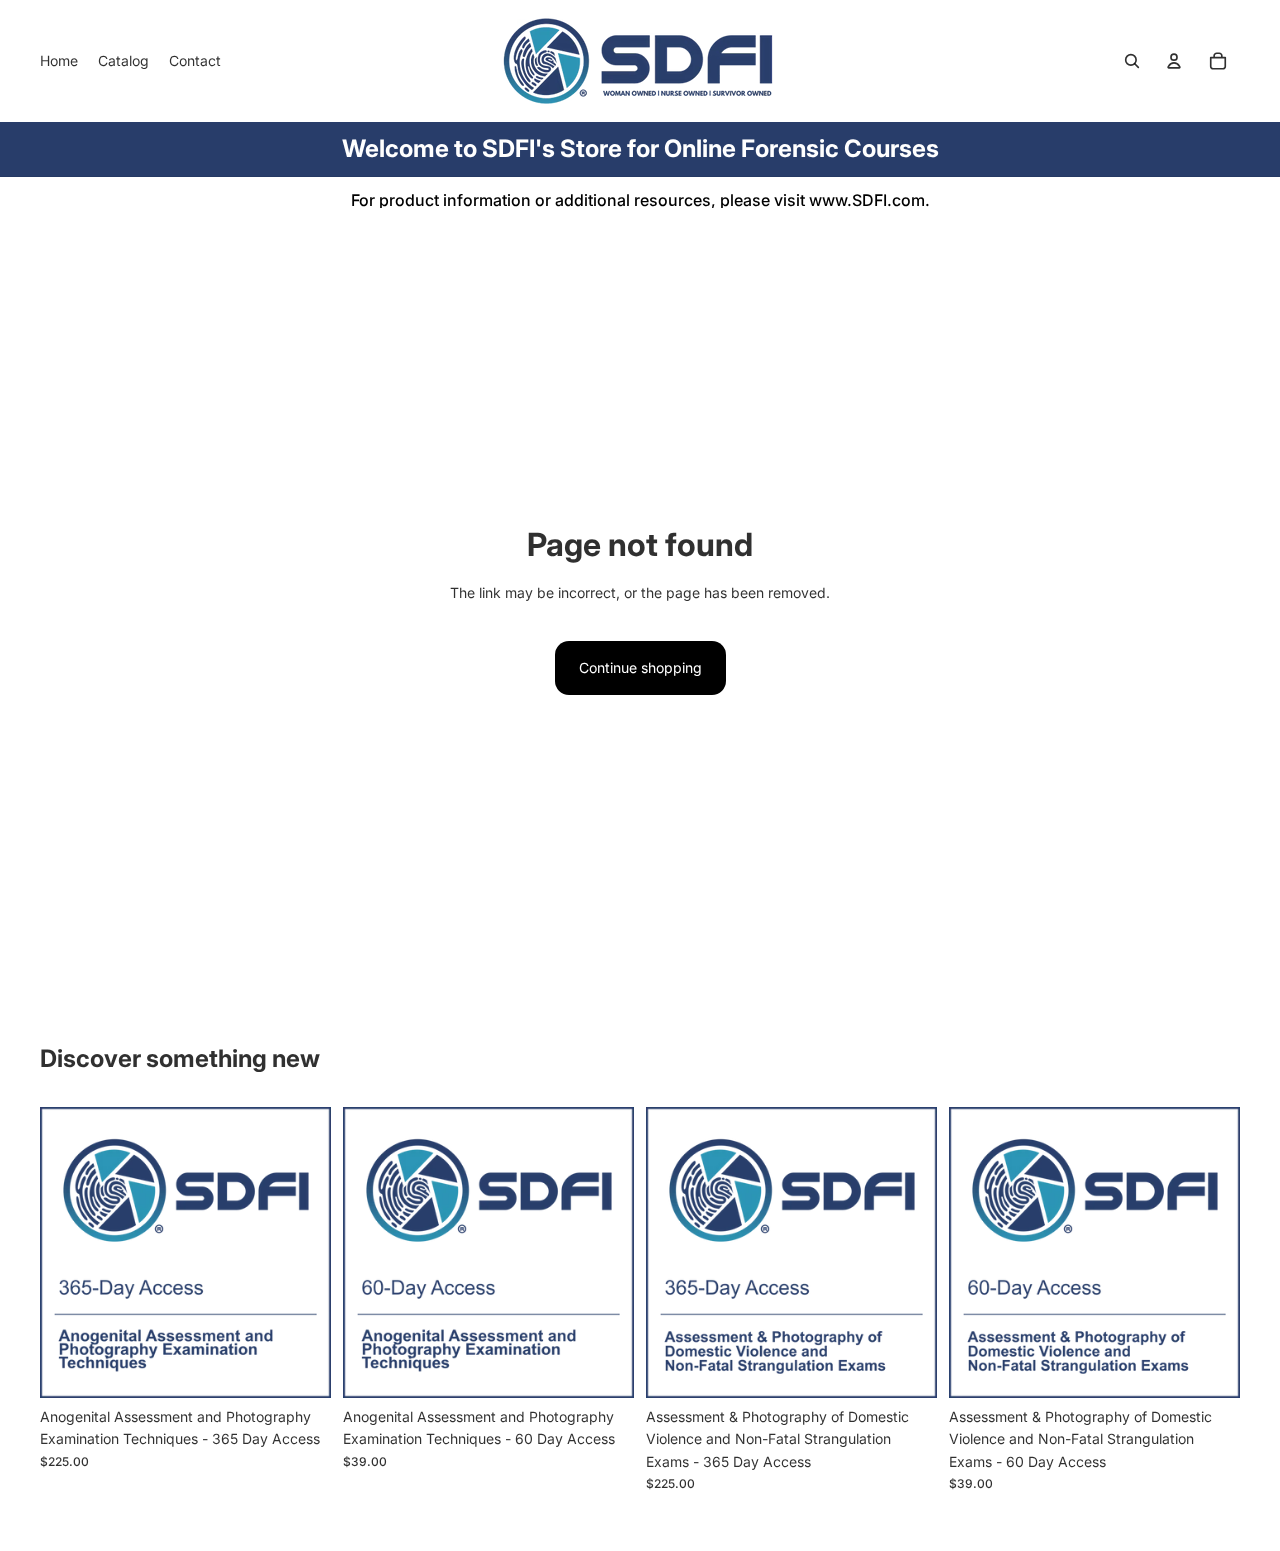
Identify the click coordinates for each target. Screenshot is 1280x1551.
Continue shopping (640, 667)
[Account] (1174, 61)
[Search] (1132, 61)
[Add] (300, 1367)
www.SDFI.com (867, 200)
